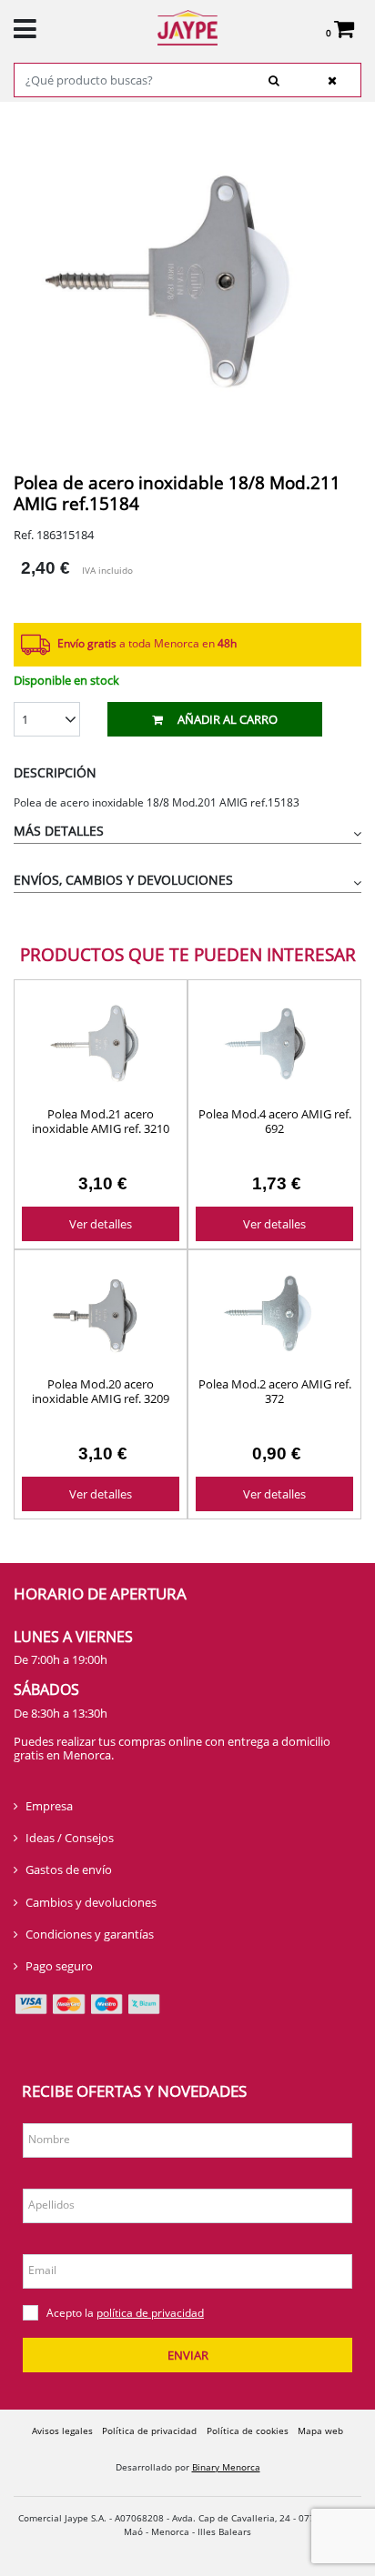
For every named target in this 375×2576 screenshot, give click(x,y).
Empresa (49, 1806)
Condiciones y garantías (90, 1934)
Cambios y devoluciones (91, 1902)
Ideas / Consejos (70, 1838)
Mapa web (320, 2431)
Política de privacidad (149, 2431)
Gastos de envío (69, 1869)
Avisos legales (62, 2431)
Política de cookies (248, 2431)
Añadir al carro (228, 719)
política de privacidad (150, 2313)
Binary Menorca (226, 2467)
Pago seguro (59, 1966)
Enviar (188, 2355)
